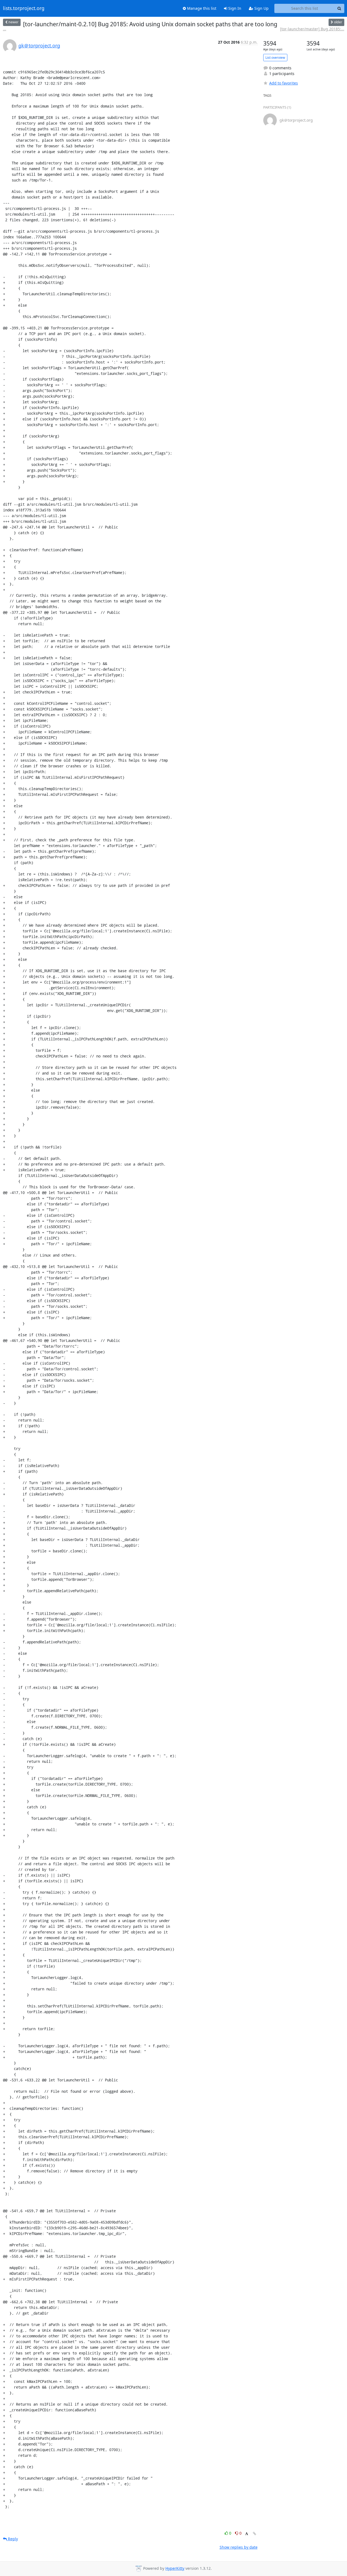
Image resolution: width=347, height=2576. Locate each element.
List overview (275, 58)
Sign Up (261, 8)
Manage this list (201, 8)
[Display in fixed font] (247, 2534)
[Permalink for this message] (255, 2534)
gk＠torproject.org (39, 46)
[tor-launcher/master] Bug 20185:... (312, 29)
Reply (12, 2539)
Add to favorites (284, 83)
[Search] (339, 8)
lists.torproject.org (24, 8)
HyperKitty (175, 2568)
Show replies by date (239, 2547)
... (5, 29)
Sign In (234, 8)
